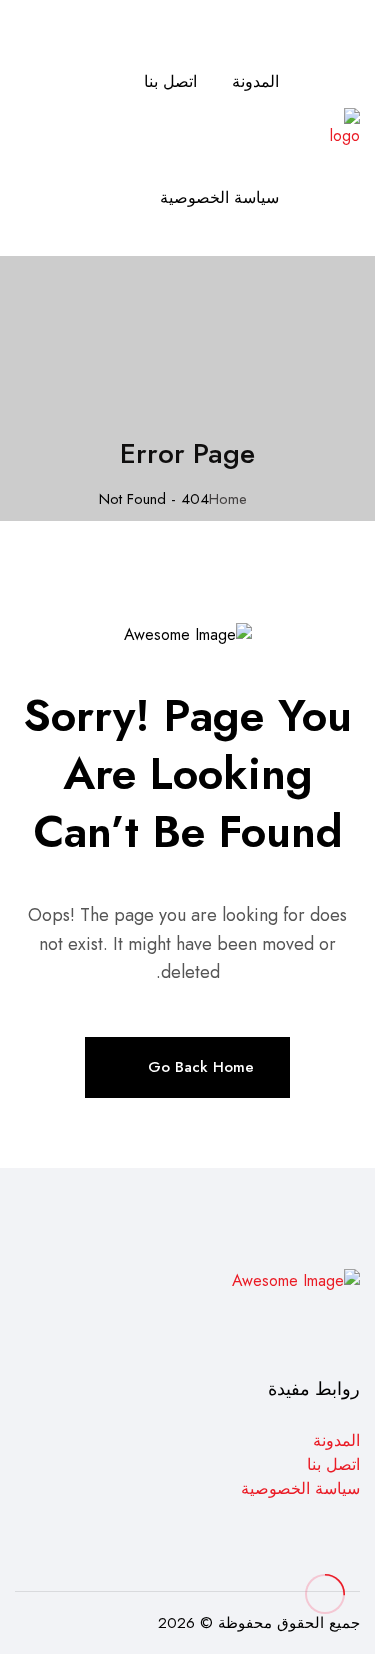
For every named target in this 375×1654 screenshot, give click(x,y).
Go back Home (201, 1067)
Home (228, 499)
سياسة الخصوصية (219, 197)
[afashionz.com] (342, 126)
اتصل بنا (170, 81)
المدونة (255, 81)
